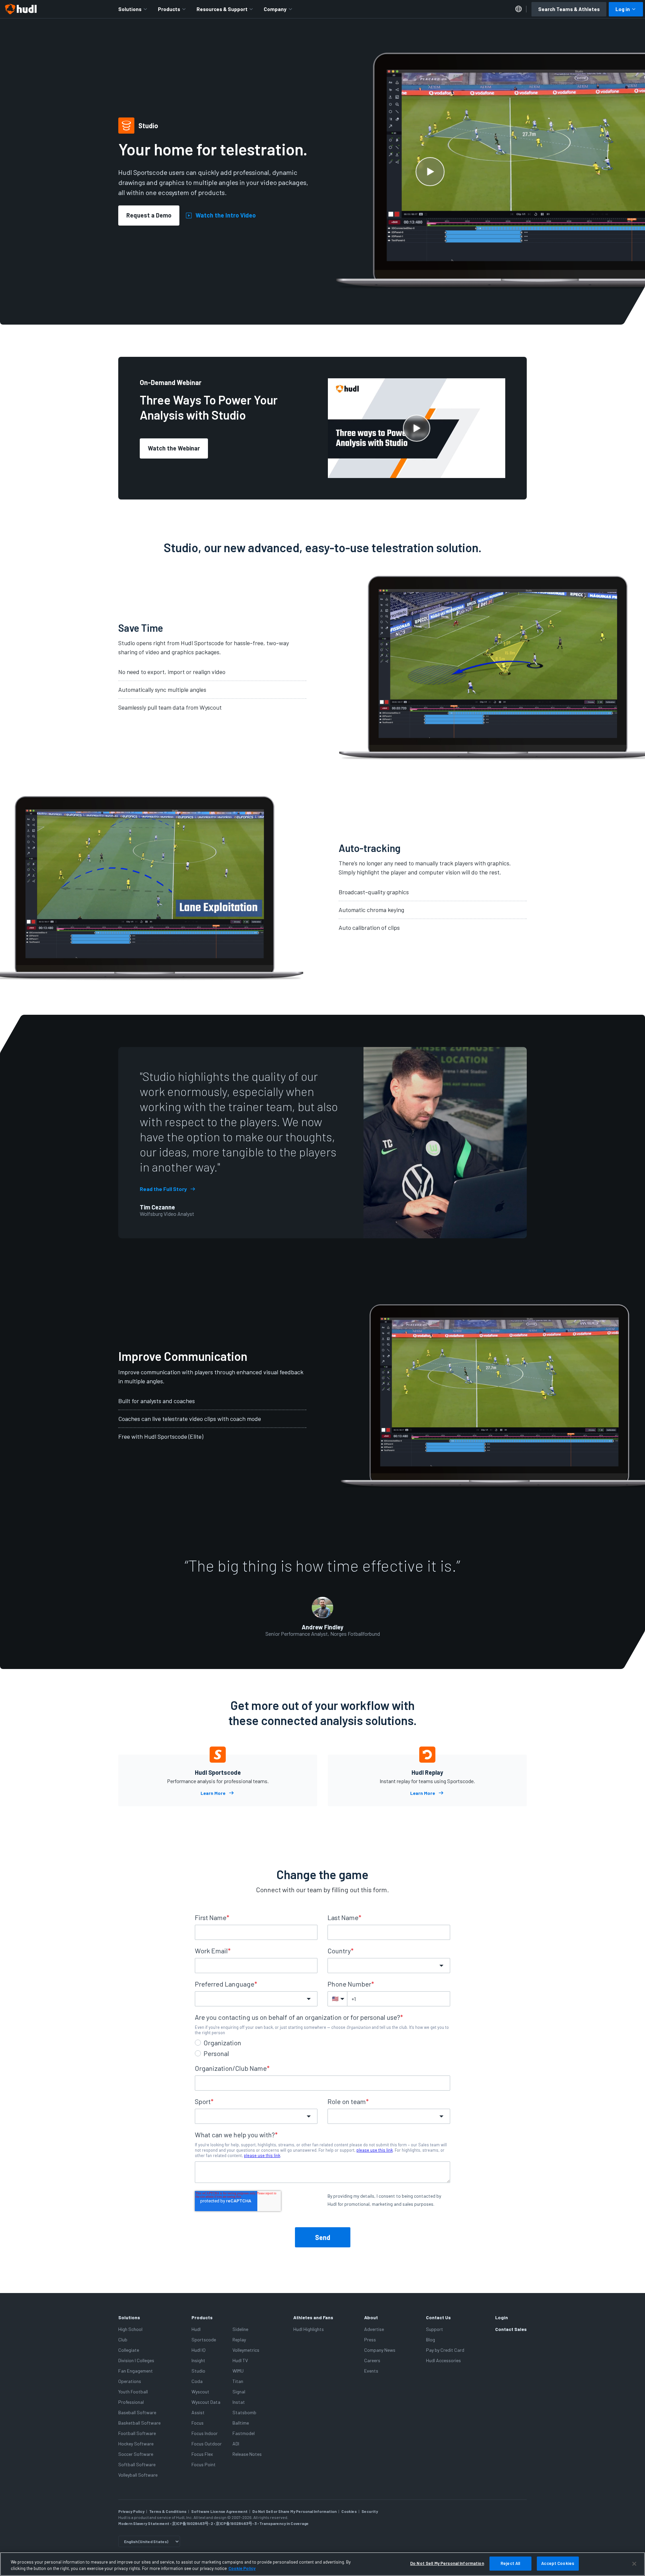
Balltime (241, 2423)
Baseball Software (137, 2412)
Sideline (240, 2329)
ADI (236, 2444)
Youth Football (133, 2392)
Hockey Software (136, 2444)
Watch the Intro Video (226, 216)
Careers (372, 2360)
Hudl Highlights (309, 2329)
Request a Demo (149, 215)
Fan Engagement (136, 2371)
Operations (130, 2381)
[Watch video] (430, 172)
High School (130, 2329)
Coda (197, 2381)
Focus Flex (202, 2454)
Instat (239, 2402)
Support (435, 2329)
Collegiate (129, 2350)
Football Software (137, 2433)
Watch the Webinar (174, 448)
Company (275, 9)
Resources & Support (222, 9)
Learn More (213, 1793)
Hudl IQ (199, 2350)
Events (371, 2371)
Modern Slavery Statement (144, 2523)
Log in (623, 9)
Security (370, 2511)
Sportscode (204, 2340)
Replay (239, 2340)
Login (502, 2317)
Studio (198, 2371)
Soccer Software (136, 2454)
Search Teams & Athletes (569, 9)
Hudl (196, 2329)
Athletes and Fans (313, 2317)
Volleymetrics (246, 2350)
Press (370, 2340)
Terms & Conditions (168, 2511)
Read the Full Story (163, 1189)
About (371, 2317)
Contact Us (438, 2317)
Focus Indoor (205, 2433)
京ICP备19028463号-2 (193, 2523)
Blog (431, 2340)
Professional (131, 2402)
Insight (198, 2360)
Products (169, 9)
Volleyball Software (138, 2475)
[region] (322, 2564)
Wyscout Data (206, 2402)
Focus (198, 2423)
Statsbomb (244, 2412)
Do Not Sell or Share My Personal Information (294, 2511)
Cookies (349, 2511)
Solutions (130, 9)
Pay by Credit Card (445, 2350)
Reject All (510, 2563)
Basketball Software (139, 2423)
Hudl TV (240, 2360)
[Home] (21, 9)
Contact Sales (511, 2329)
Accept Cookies (558, 2563)
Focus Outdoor (207, 2444)
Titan (238, 2381)
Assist (198, 2412)
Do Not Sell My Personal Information (447, 2563)
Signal (239, 2392)
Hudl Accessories (443, 2360)
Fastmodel (244, 2433)
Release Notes (247, 2454)
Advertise (374, 2329)
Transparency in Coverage (284, 2523)
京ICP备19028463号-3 (236, 2523)
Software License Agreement (219, 2511)
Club (123, 2340)
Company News (380, 2350)
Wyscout (200, 2392)
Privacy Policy (131, 2511)
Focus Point (204, 2464)
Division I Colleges (136, 2360)
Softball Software (137, 2464)
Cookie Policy (242, 2569)
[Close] (634, 2564)
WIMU (238, 2371)
